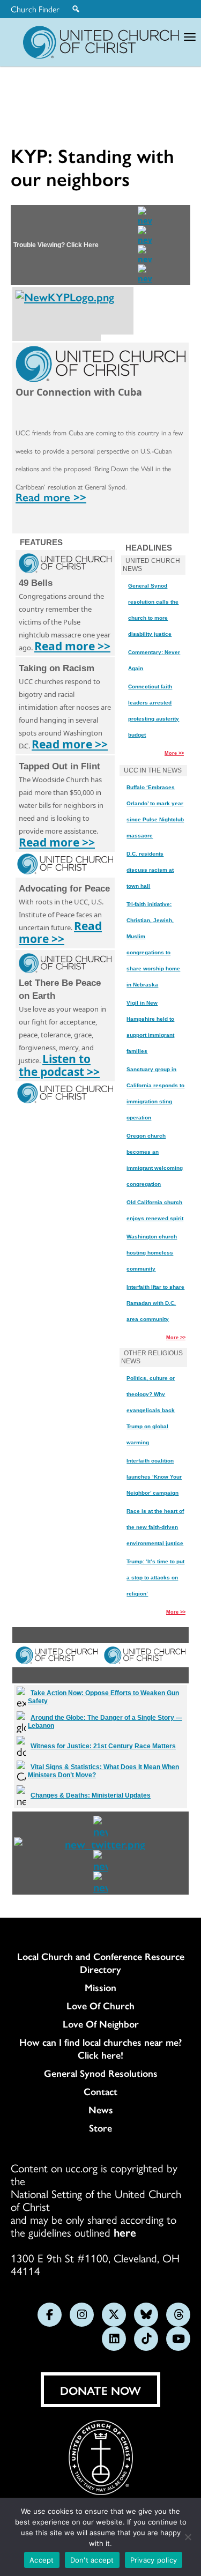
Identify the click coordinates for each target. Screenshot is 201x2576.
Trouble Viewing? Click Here (56, 245)
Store (100, 2128)
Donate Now (100, 2390)
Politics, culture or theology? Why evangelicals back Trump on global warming (151, 1410)
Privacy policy (154, 2560)
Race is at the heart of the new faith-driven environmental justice (155, 1527)
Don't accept (92, 2560)
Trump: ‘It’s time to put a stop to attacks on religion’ (155, 1577)
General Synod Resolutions (101, 2073)
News (101, 2110)
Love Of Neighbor (101, 2024)
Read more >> (51, 496)
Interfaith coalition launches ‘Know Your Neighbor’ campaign (154, 1477)
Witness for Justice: (103, 1746)
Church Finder (35, 9)
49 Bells (36, 583)
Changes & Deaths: (91, 1795)
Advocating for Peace (64, 889)
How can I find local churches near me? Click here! (100, 2048)
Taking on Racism (57, 668)
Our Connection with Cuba (79, 392)
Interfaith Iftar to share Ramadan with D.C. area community (155, 1303)
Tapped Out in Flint (59, 766)
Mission (100, 1987)
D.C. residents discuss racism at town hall (150, 870)
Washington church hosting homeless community (152, 1253)
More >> (174, 753)
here (125, 2232)
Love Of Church (100, 2006)
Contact (100, 2091)
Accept (42, 2560)
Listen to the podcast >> (59, 1065)
